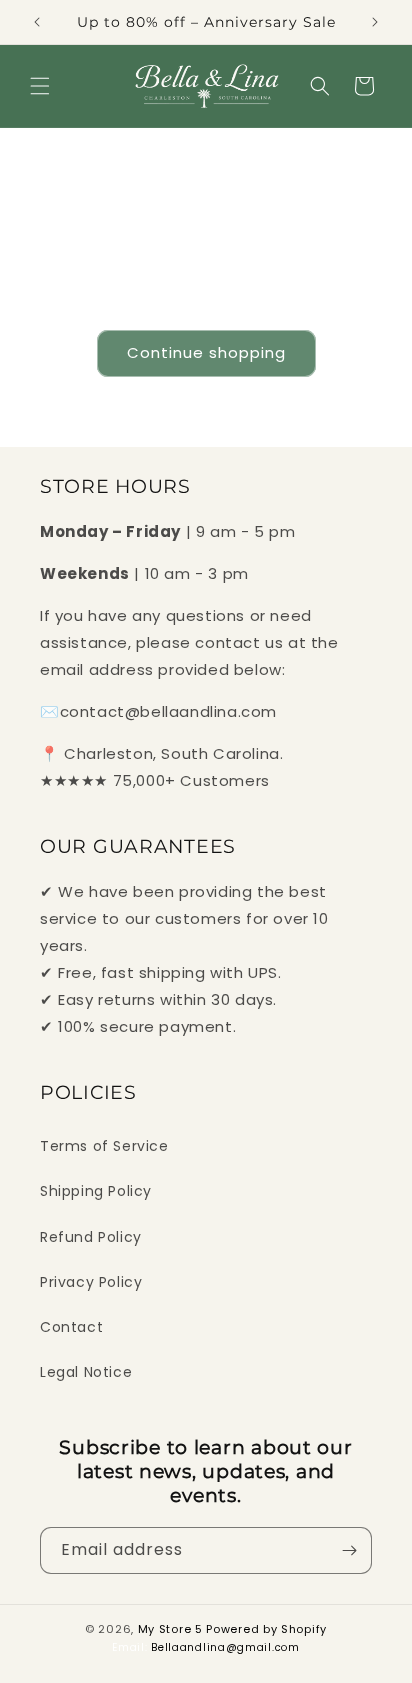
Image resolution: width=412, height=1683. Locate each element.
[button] (40, 86)
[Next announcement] (375, 22)
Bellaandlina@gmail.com (225, 1647)
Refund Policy (91, 1237)
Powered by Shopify (266, 1629)
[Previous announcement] (37, 22)
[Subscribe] (349, 1550)
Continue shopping (206, 352)
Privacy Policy (91, 1282)
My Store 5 (170, 1629)
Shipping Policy (96, 1191)
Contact (71, 1327)
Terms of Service (104, 1146)
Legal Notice (86, 1372)
